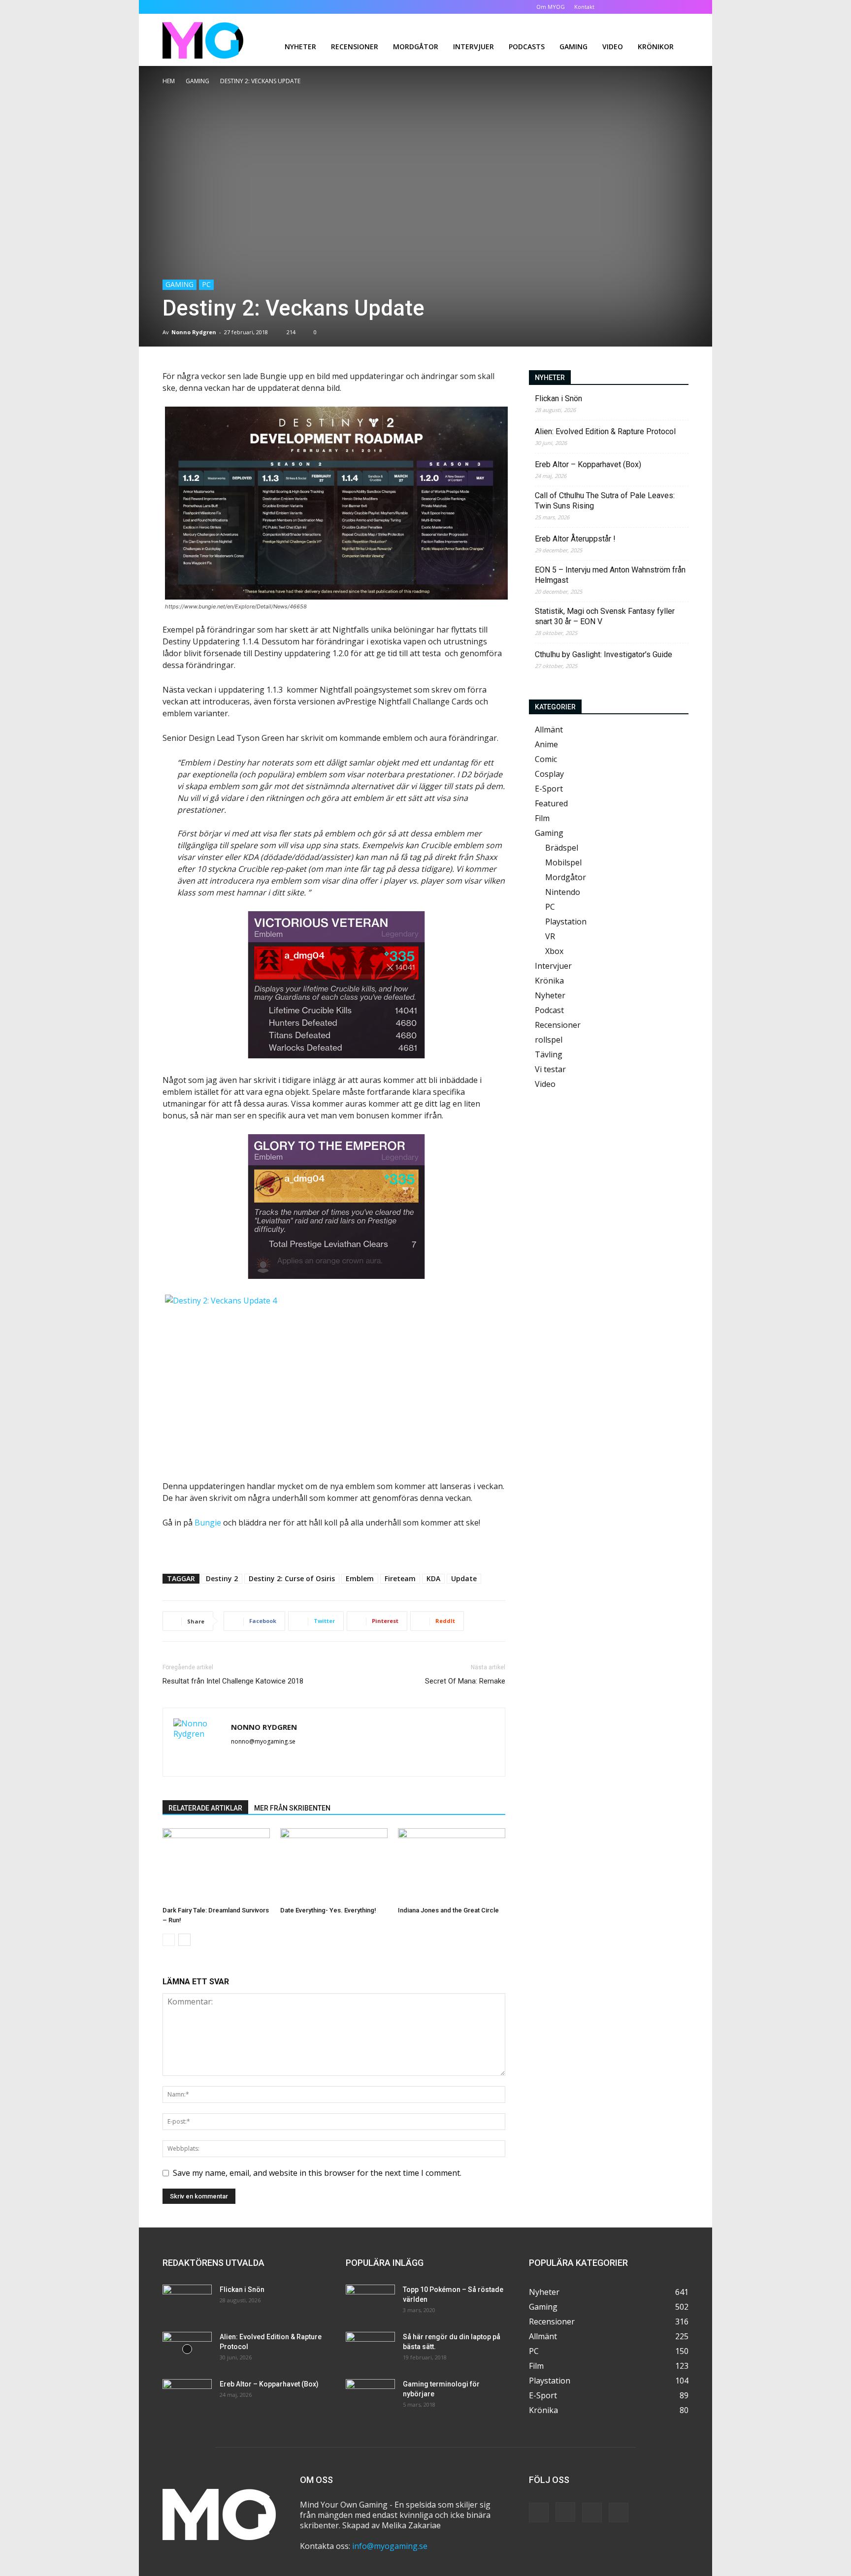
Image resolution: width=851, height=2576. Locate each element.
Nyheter (300, 47)
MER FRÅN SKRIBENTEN (292, 1808)
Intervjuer (474, 47)
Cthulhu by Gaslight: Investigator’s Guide (604, 654)
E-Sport (549, 789)
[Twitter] (665, 7)
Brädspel (562, 848)
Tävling (549, 1054)
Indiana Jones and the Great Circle (448, 1910)
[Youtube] (681, 7)
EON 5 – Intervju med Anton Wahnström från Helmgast (610, 575)
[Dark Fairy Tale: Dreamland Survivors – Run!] (216, 1865)
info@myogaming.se (390, 2546)
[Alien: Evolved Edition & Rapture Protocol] (187, 2349)
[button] (618, 7)
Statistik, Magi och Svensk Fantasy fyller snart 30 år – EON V (605, 616)
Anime (546, 744)
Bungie (208, 1523)
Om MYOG (551, 7)
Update (464, 1578)
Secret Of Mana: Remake (465, 1681)
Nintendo (563, 892)
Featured (551, 803)
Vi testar (550, 1069)
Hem (169, 81)
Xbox (554, 951)
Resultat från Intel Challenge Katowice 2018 (233, 1681)
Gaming (573, 47)
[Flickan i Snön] (187, 2302)
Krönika (549, 981)
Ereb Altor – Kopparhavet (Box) (588, 464)
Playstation (566, 922)
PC (206, 284)
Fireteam (400, 1578)
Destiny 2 (222, 1578)
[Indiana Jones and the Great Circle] (452, 1865)
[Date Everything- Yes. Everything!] (334, 1865)
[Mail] (239, 1758)
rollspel (549, 1040)
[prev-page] (169, 1940)
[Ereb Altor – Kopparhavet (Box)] (187, 2396)
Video (613, 47)
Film (542, 818)
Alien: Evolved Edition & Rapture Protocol (605, 431)
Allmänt (549, 730)
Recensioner (355, 47)
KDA (433, 1578)
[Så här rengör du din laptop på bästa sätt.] (370, 2349)
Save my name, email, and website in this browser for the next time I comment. (317, 2173)
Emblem (360, 1578)
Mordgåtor (416, 47)
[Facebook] (632, 7)
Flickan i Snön (558, 398)
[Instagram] (649, 7)
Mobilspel (563, 862)
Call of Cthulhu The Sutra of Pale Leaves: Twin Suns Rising (605, 501)
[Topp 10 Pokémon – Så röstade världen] (370, 2302)
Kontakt (584, 7)
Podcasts (527, 47)
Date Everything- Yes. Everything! (328, 1910)
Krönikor (656, 47)
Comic (546, 759)
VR (550, 936)
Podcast (549, 1010)
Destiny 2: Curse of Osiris (292, 1578)
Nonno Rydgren (194, 332)
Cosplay (549, 774)
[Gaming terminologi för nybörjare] (370, 2396)
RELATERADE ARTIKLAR (205, 1808)
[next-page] (184, 1940)
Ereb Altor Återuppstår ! (575, 539)
